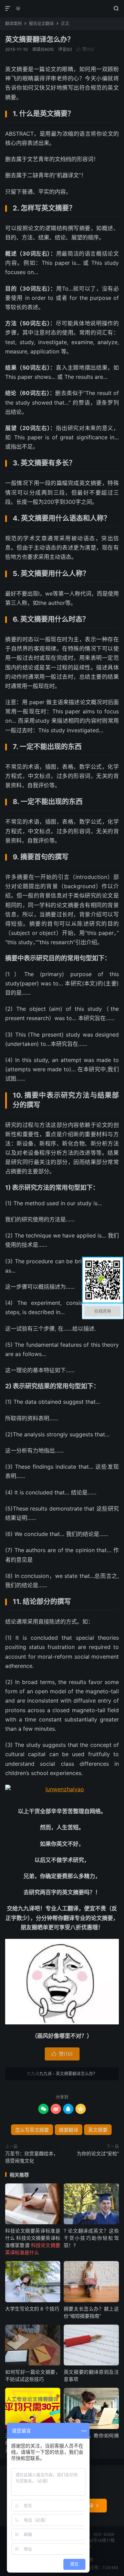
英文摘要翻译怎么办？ (40, 39)
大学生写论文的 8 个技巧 (32, 2309)
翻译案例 (13, 24)
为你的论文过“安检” (98, 2153)
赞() (85, 49)
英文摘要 (98, 2130)
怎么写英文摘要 (32, 2130)
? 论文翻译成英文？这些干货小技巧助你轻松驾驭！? (91, 2238)
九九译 (62, 9)
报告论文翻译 (41, 24)
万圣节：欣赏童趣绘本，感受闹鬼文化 (32, 2157)
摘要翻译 (69, 2130)
